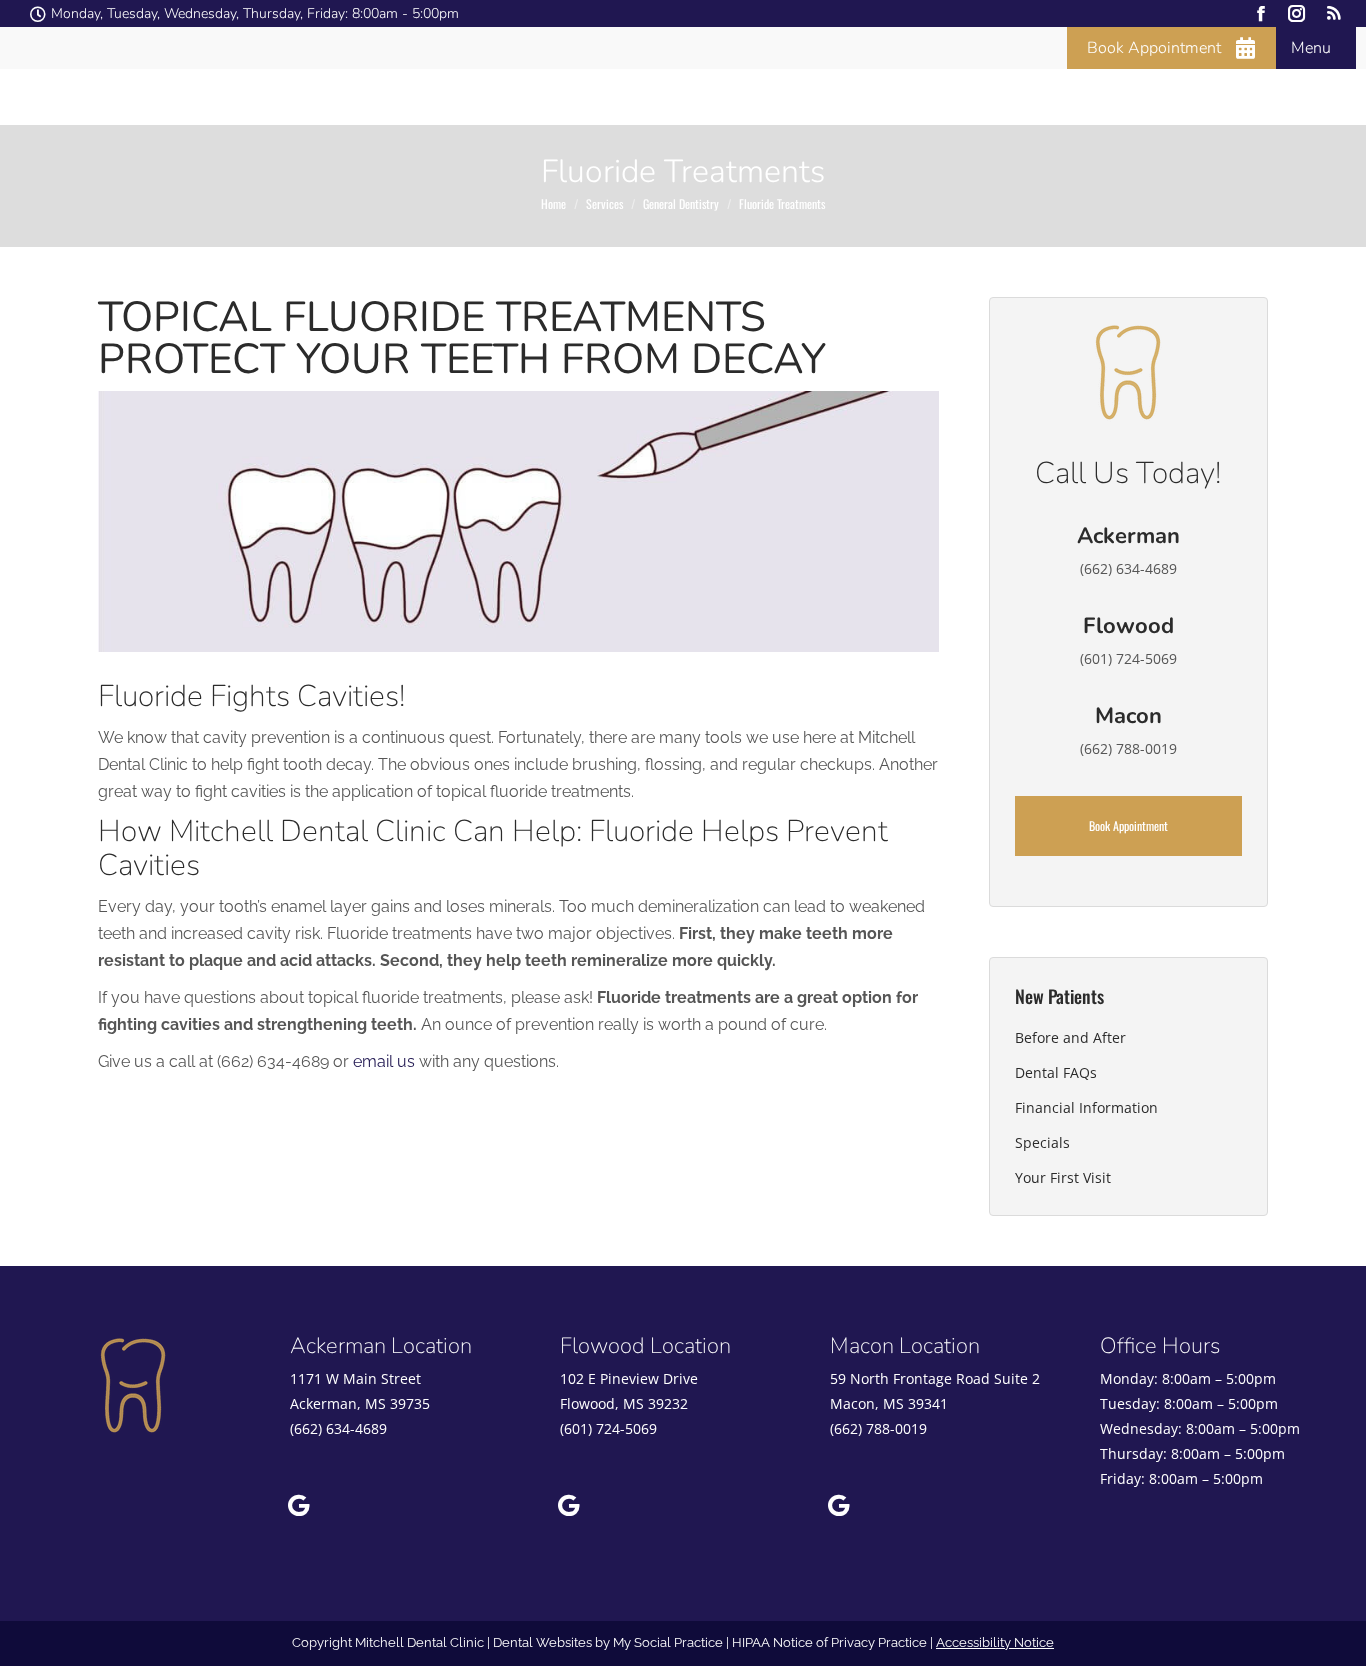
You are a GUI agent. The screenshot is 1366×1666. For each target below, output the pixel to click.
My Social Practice (666, 1642)
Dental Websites (542, 1642)
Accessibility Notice (995, 1642)
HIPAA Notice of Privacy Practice (829, 1642)
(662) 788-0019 (878, 1428)
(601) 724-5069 (608, 1428)
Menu (1311, 48)
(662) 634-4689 (338, 1428)
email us (384, 1061)
